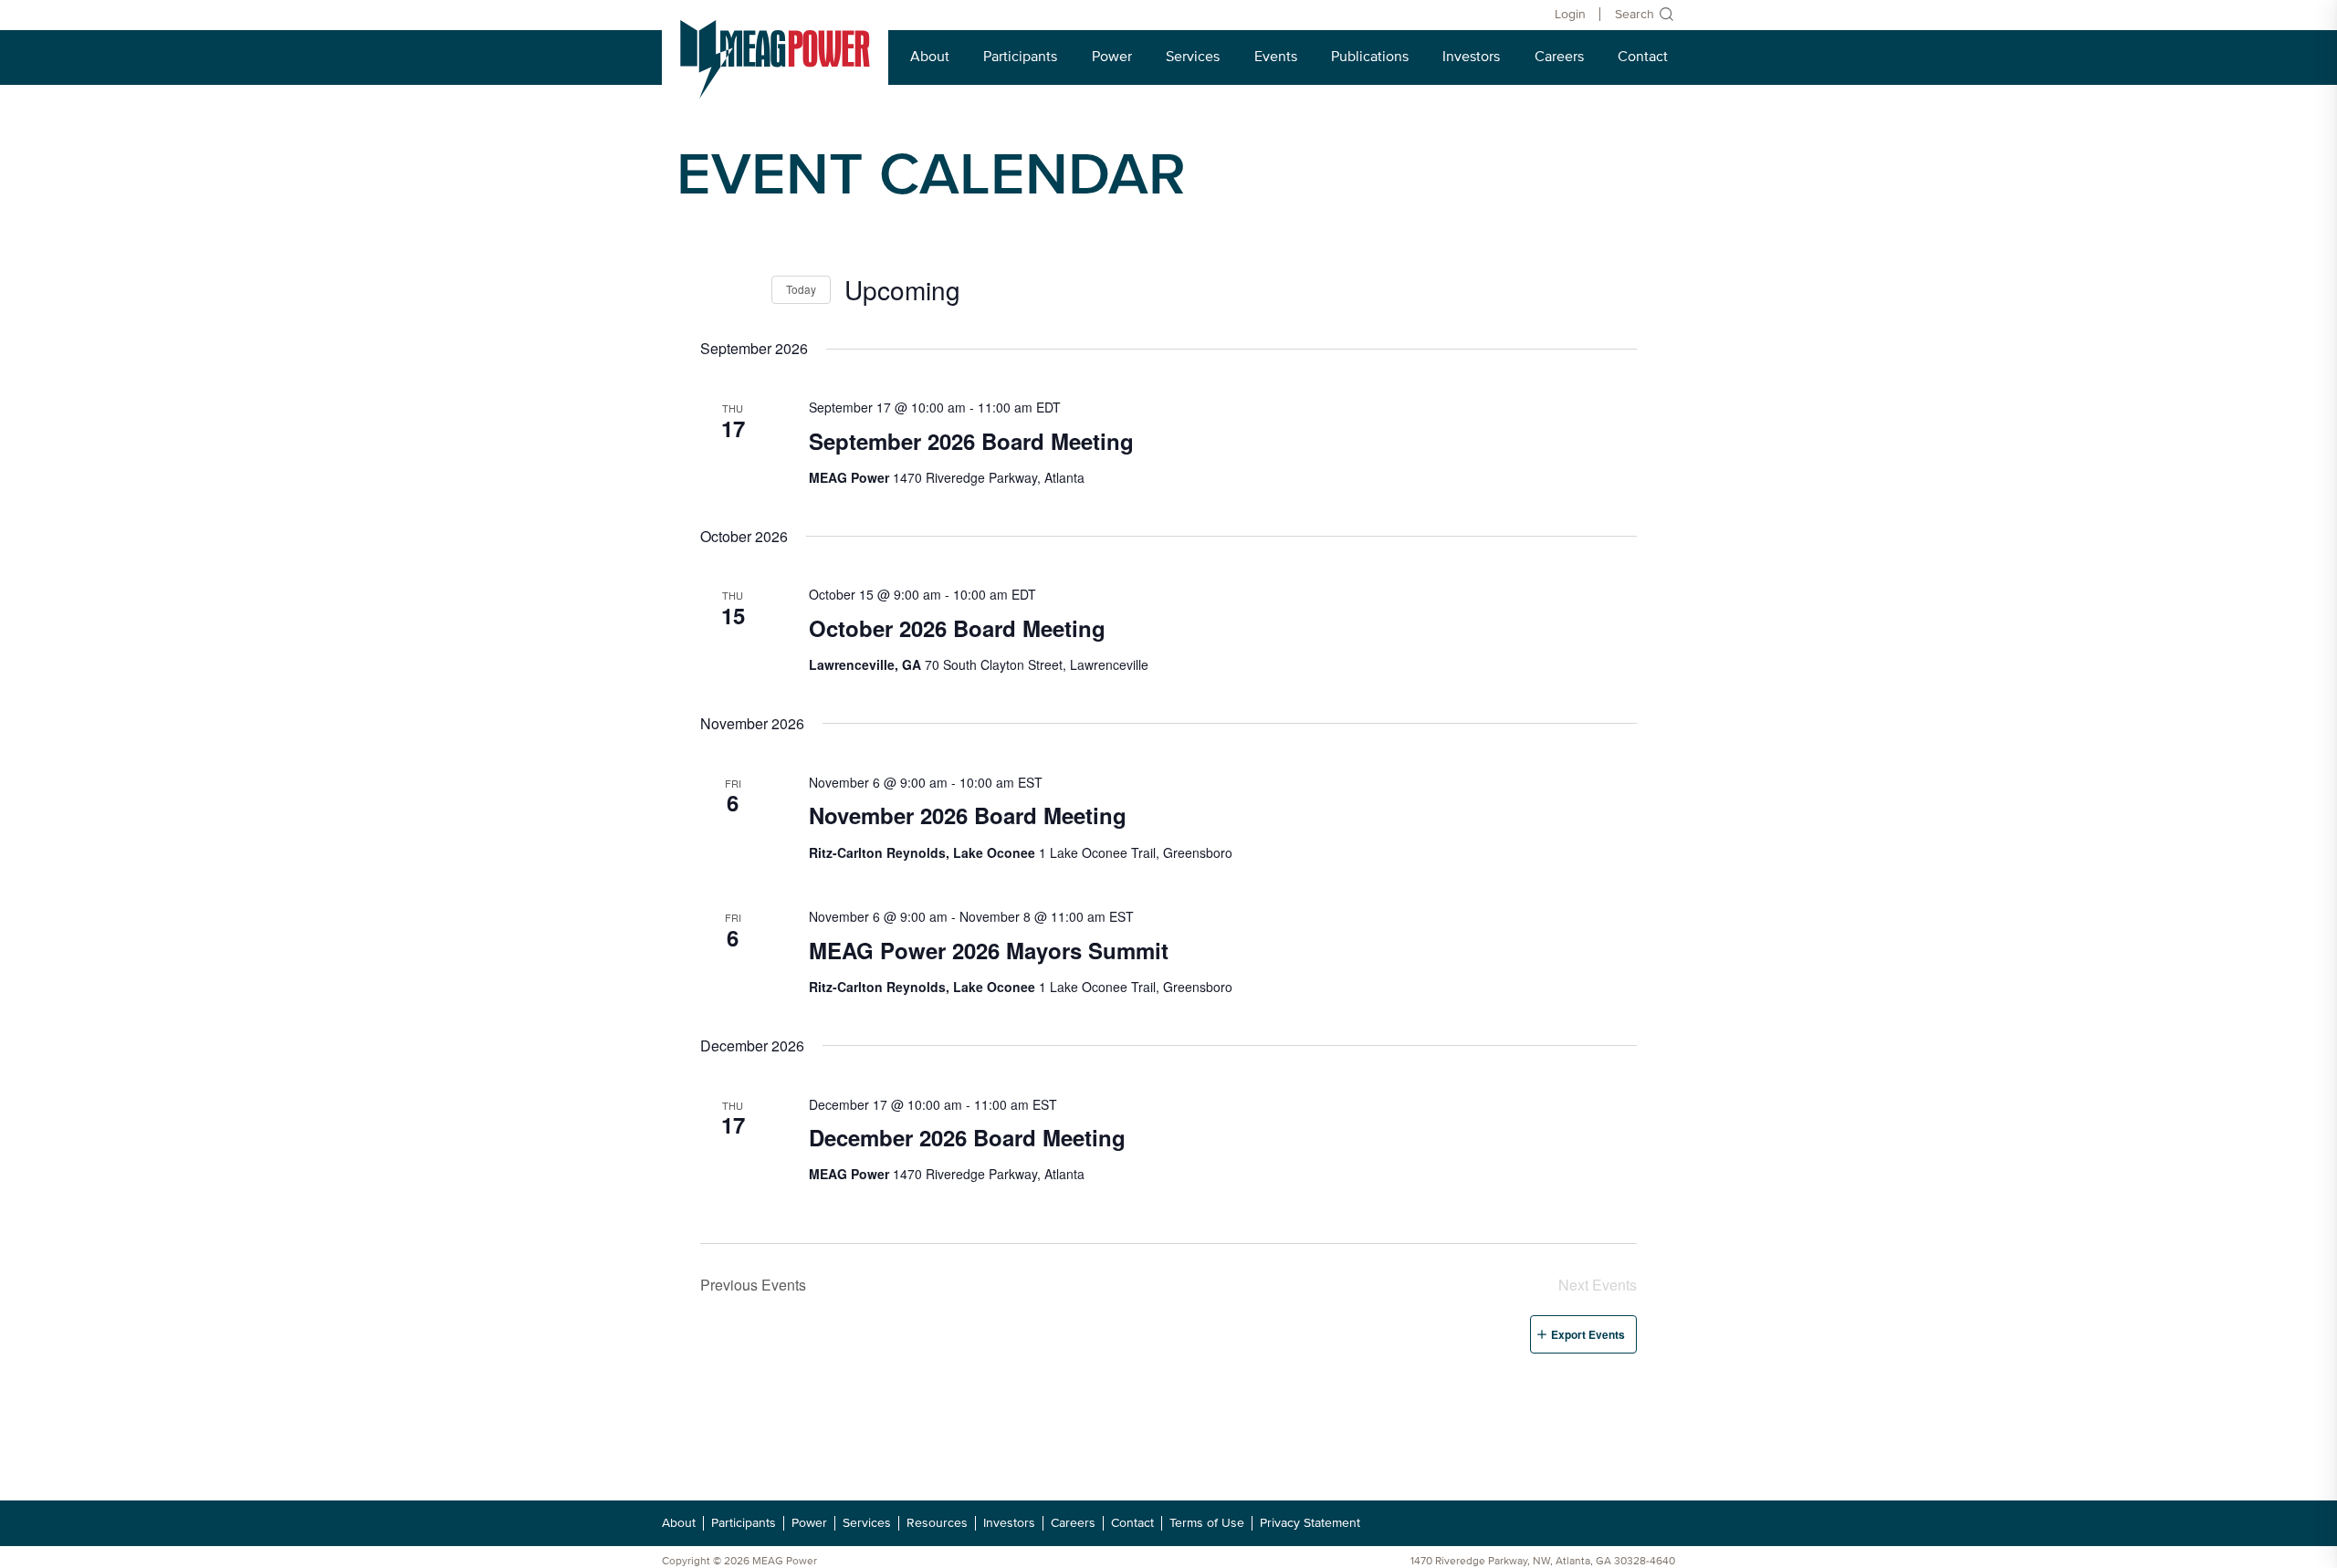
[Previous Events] (711, 289)
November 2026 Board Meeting (968, 815)
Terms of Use (1207, 1523)
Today (801, 289)
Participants (1020, 57)
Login (1570, 14)
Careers (1559, 57)
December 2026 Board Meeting (967, 1137)
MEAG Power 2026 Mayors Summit (989, 950)
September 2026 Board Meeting (971, 441)
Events (1276, 57)
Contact (1643, 57)
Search (1635, 14)
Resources (937, 1523)
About (930, 57)
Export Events (1588, 1334)
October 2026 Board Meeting (957, 628)
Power (1112, 57)
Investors (1471, 57)
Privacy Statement (1310, 1523)
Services (1193, 57)
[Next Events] (747, 289)
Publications (1370, 57)
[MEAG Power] (775, 59)
